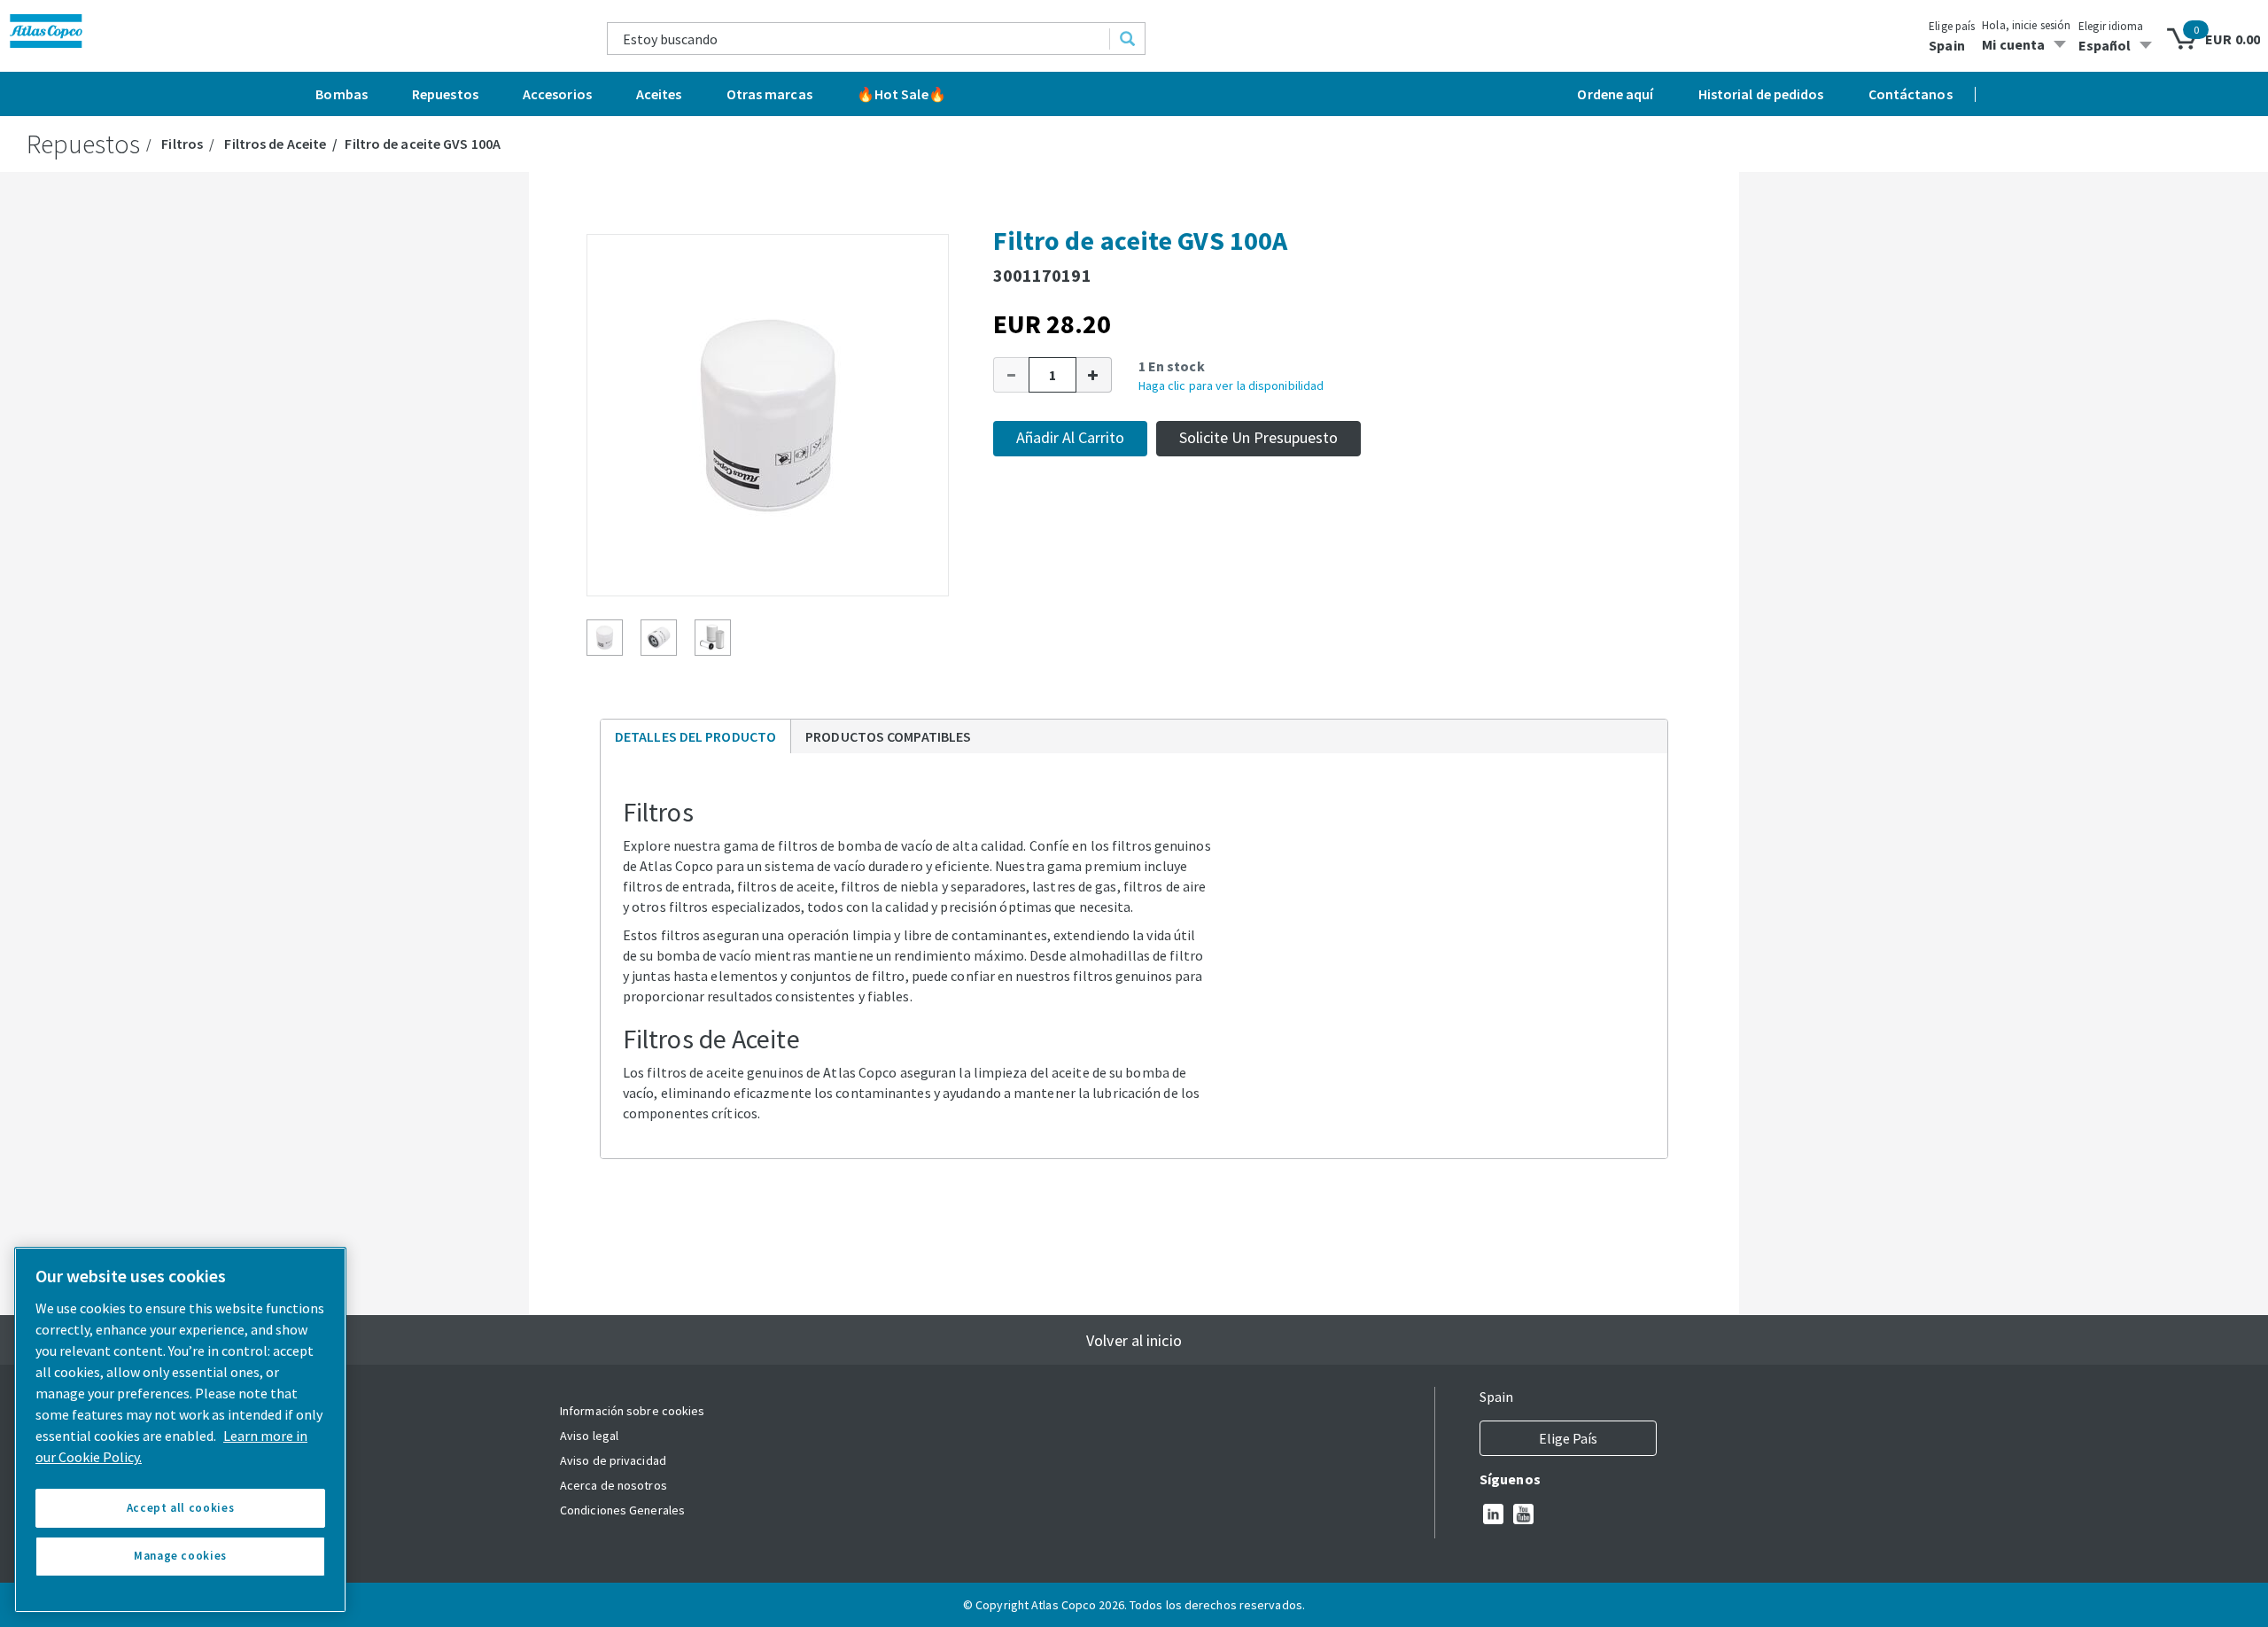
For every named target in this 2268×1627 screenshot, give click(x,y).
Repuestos (445, 94)
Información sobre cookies (633, 1411)
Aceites (659, 94)
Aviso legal (589, 1436)
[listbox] (2118, 45)
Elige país (1952, 26)
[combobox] (859, 39)
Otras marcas (769, 94)
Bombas (342, 94)
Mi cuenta (2013, 44)
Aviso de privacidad (613, 1460)
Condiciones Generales (622, 1510)
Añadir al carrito (1070, 437)
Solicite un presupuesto (1258, 437)
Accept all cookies (181, 1508)
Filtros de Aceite (275, 144)
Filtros (182, 144)
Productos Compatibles (888, 736)
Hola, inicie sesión (2026, 25)
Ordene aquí (1615, 94)
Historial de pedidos (1761, 94)
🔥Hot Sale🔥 (901, 94)
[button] (1011, 375)
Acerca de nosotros (614, 1485)
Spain (1947, 45)
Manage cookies (180, 1556)
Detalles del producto (695, 740)
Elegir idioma (2111, 26)
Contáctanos (1911, 94)
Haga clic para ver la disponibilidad (1231, 385)
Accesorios (557, 94)
